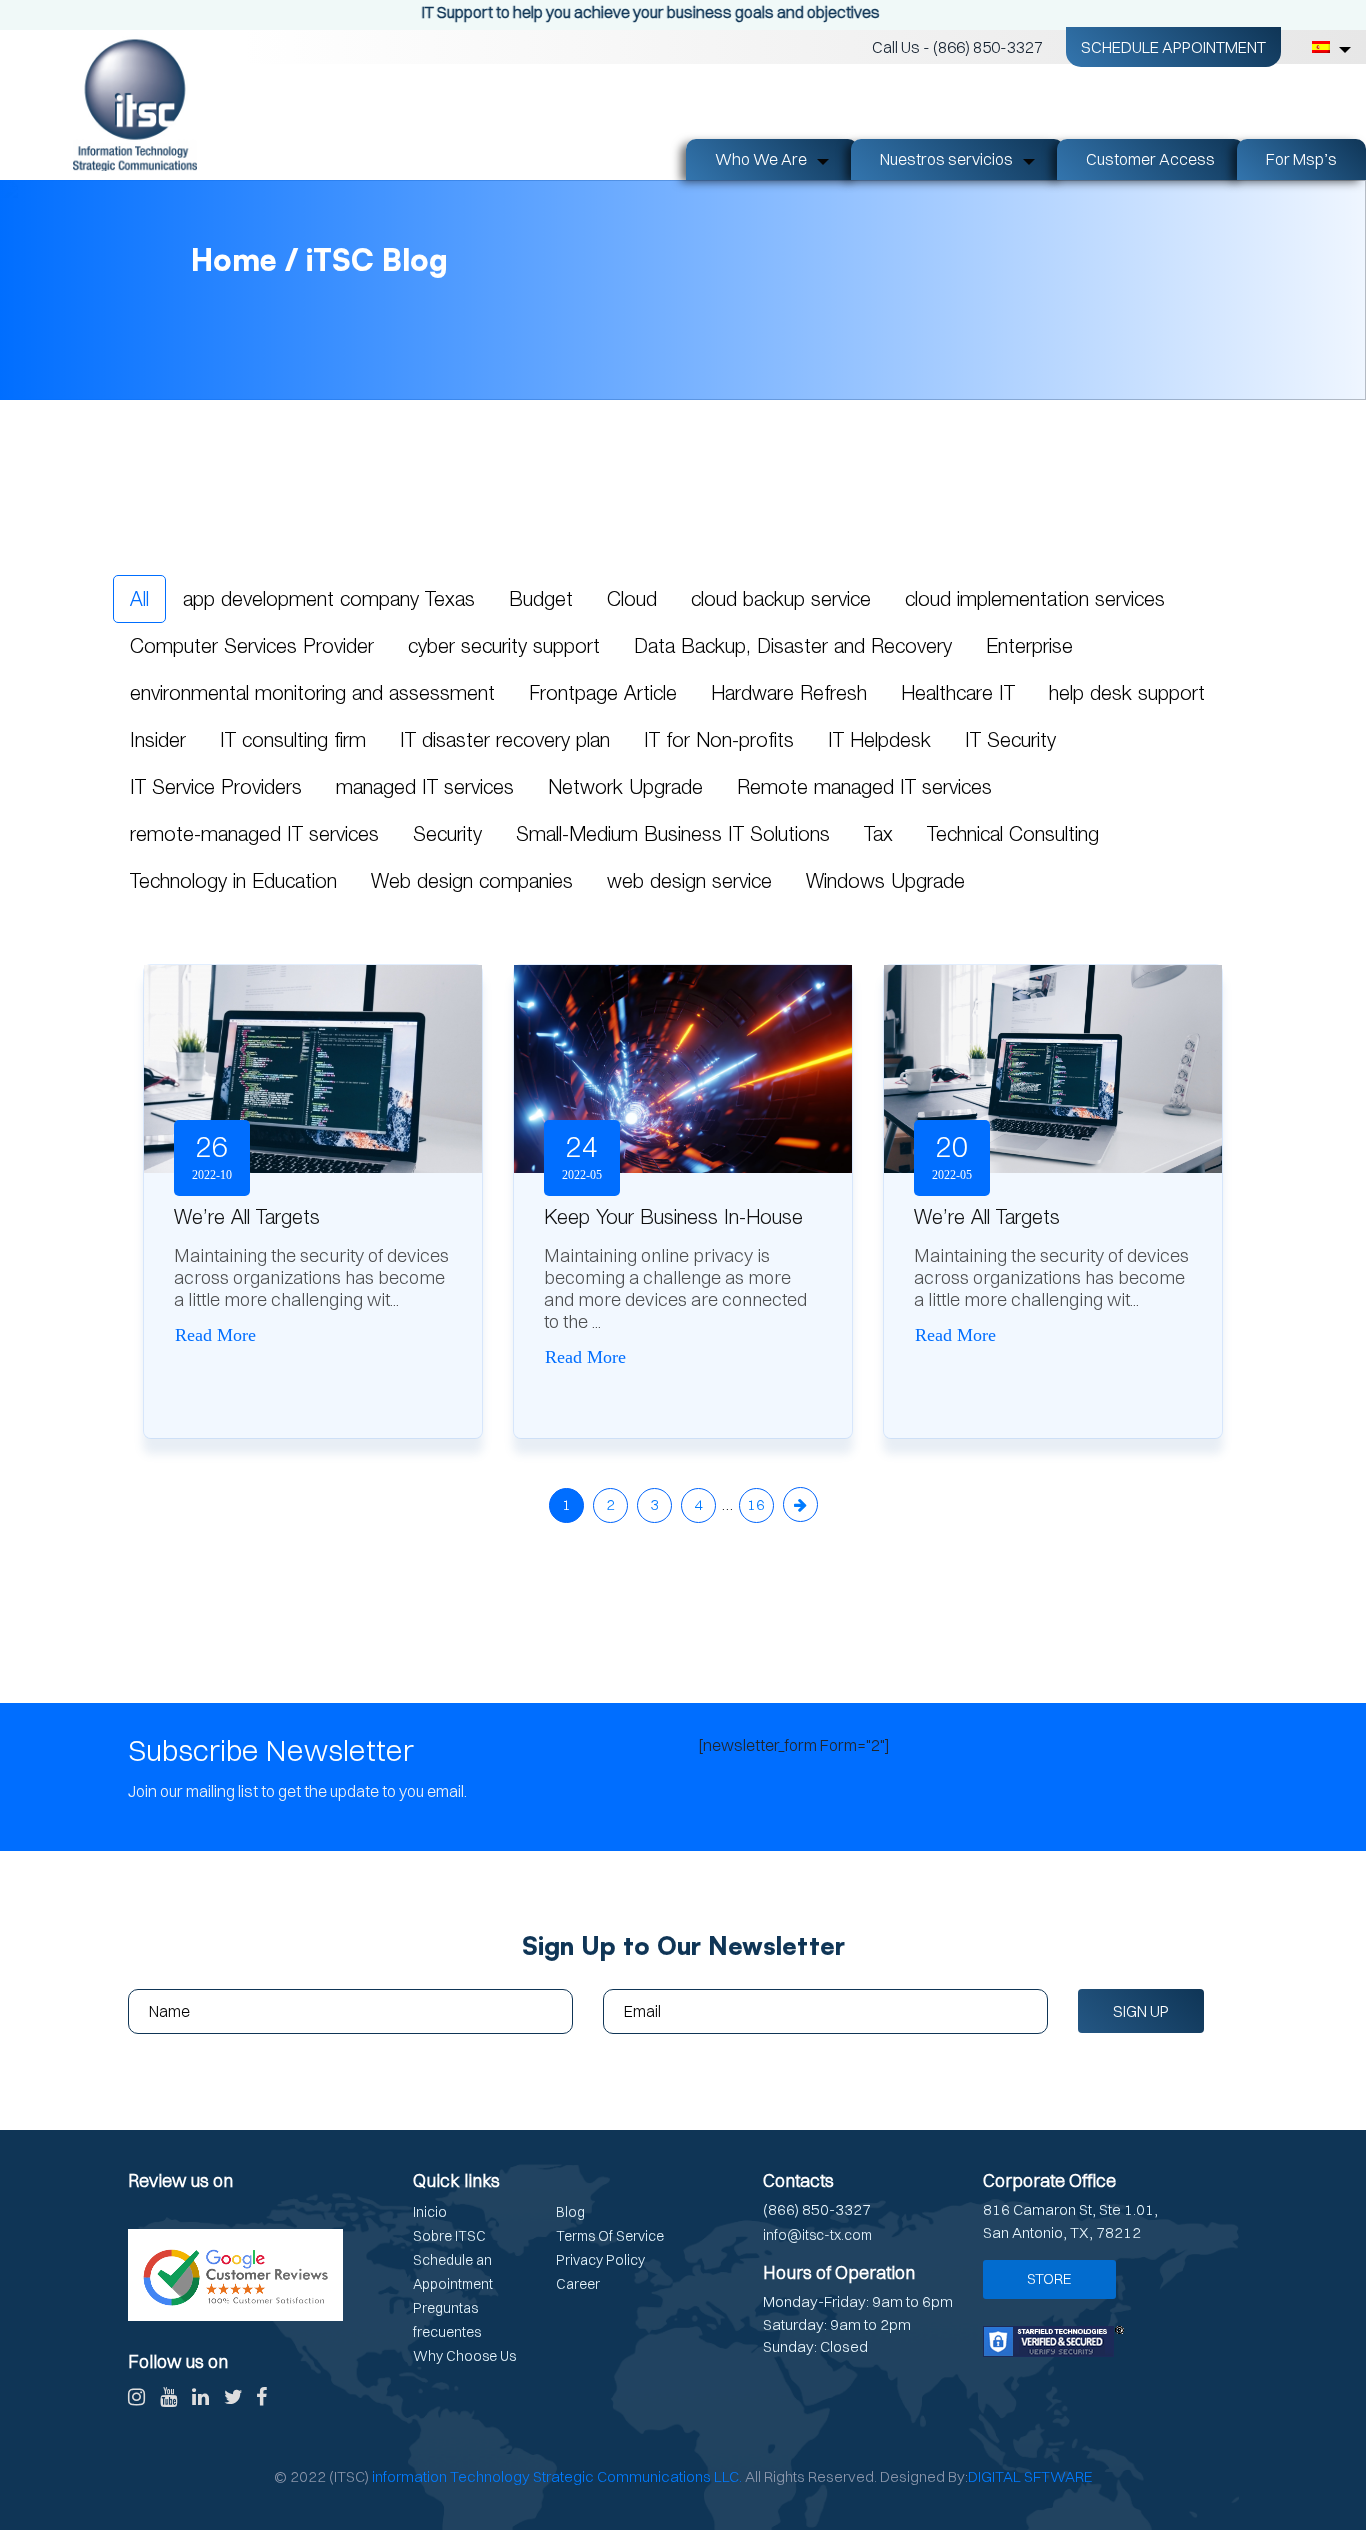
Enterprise (1029, 645)
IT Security (1010, 739)
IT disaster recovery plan (505, 739)
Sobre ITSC (449, 2236)
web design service (689, 880)
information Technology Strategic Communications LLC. (557, 2476)
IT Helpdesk (879, 739)
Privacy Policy (600, 2260)
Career (578, 2284)
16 (756, 1504)
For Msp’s (1301, 159)
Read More (215, 1335)
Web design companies (472, 880)
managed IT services (425, 786)
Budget (541, 598)
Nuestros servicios (946, 159)
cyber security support (504, 645)
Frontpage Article (603, 692)
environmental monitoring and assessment (312, 692)
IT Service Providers (216, 786)
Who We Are (761, 159)
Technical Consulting (1013, 833)
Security (447, 833)
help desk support (1127, 692)
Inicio (430, 2212)
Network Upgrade (625, 786)
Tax (878, 833)
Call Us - (957, 47)
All (139, 598)
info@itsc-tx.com (817, 2235)
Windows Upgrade (885, 880)
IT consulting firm (293, 739)
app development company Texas (329, 598)
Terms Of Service (610, 2236)
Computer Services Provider (252, 645)
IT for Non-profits (719, 739)
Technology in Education (233, 880)
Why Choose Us (464, 2356)
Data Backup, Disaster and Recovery (793, 645)
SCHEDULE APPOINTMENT (1173, 47)
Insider (158, 739)
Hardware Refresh (789, 692)
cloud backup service (781, 598)
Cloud (632, 598)
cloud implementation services (1035, 598)
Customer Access (1150, 159)
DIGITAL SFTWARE (1030, 2476)
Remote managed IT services (864, 786)
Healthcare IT (958, 692)
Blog (570, 2212)
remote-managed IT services (254, 833)
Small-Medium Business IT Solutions (673, 833)
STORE (1049, 2278)
